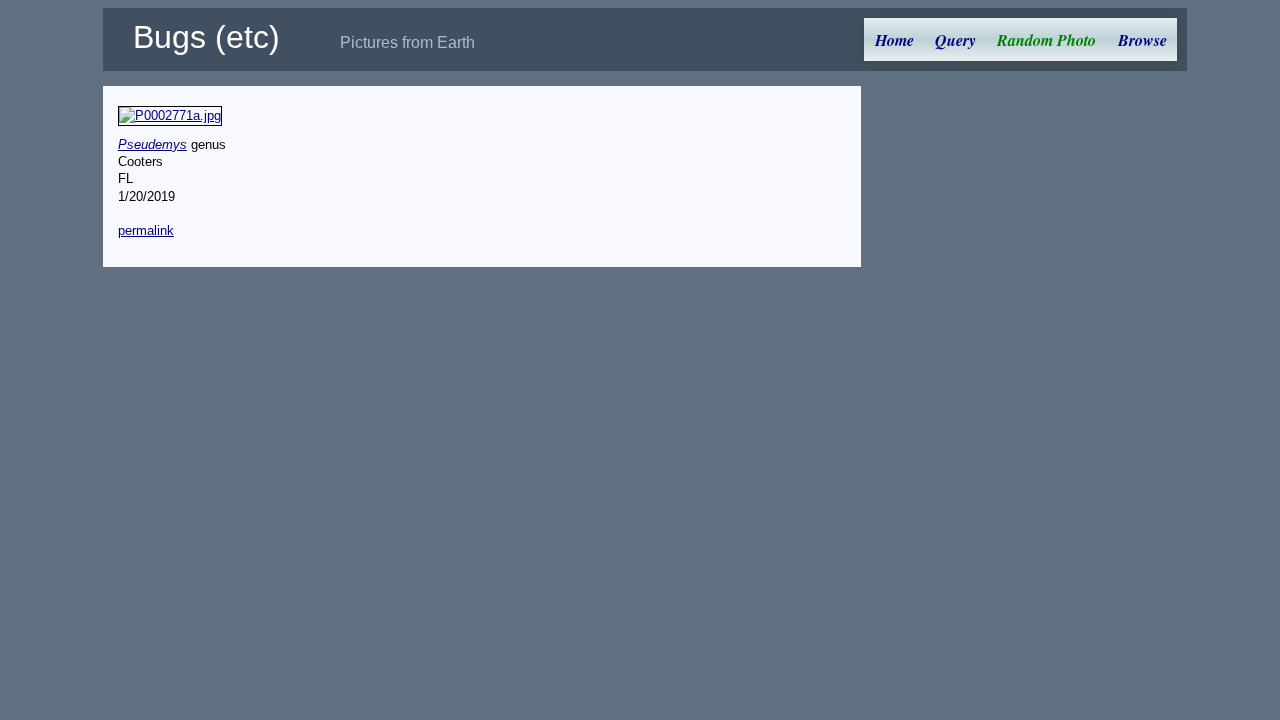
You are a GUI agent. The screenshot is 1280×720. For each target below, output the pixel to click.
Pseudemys (152, 144)
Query (955, 40)
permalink (146, 230)
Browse (1142, 40)
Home (894, 40)
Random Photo (1046, 40)
